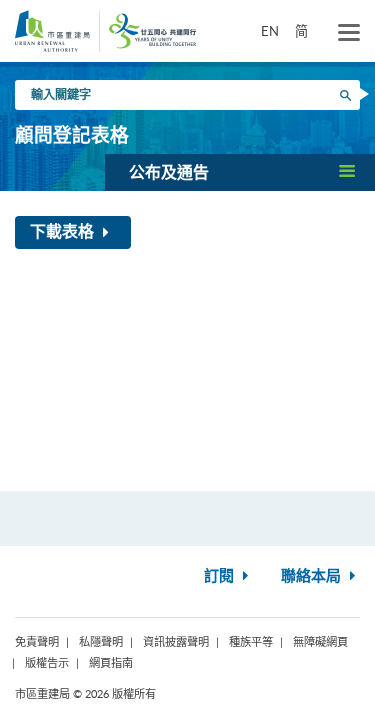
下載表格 (64, 232)
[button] (240, 172)
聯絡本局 (313, 576)
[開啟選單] (349, 33)
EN (270, 31)
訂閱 (221, 576)
